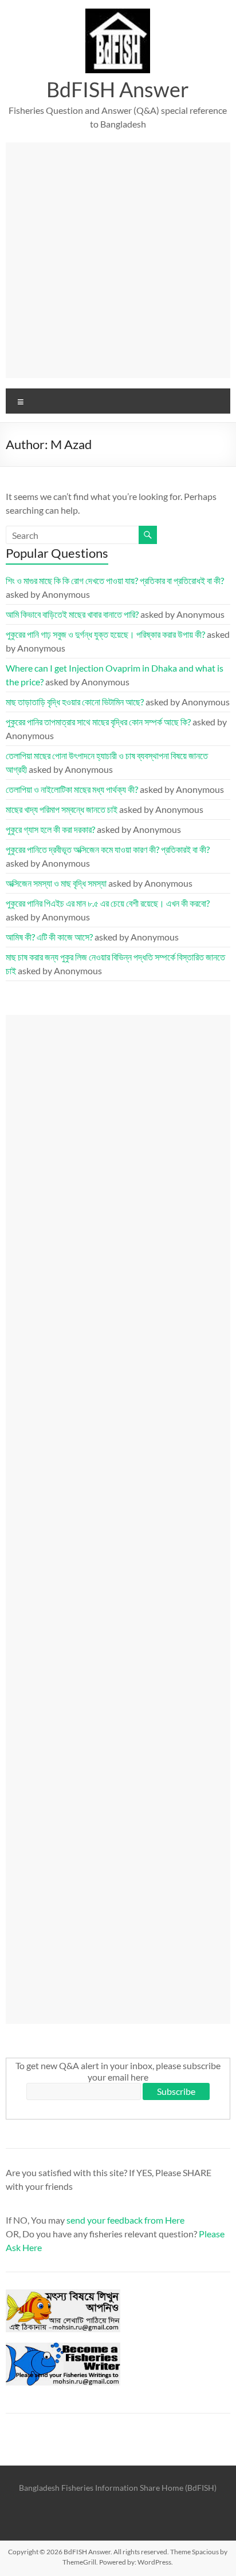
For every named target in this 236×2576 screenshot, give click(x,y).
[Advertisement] (118, 260)
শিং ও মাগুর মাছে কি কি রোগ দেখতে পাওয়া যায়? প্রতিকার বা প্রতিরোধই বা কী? (115, 580)
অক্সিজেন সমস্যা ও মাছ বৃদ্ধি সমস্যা (56, 883)
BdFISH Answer (118, 89)
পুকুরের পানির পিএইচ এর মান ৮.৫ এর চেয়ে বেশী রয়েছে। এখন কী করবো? (108, 903)
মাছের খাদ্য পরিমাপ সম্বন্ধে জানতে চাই (62, 809)
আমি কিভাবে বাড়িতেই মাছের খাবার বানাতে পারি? (72, 614)
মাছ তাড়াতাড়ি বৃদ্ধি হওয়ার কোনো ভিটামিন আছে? (75, 702)
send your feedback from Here (125, 2220)
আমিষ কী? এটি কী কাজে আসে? (49, 937)
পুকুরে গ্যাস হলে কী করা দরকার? (50, 829)
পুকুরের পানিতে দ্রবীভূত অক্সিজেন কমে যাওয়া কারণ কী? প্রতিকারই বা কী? (108, 849)
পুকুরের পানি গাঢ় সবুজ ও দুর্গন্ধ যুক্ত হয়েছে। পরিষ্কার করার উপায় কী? (105, 634)
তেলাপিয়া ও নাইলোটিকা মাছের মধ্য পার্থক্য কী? (72, 789)
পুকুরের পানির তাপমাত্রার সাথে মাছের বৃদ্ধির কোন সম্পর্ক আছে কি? (98, 722)
